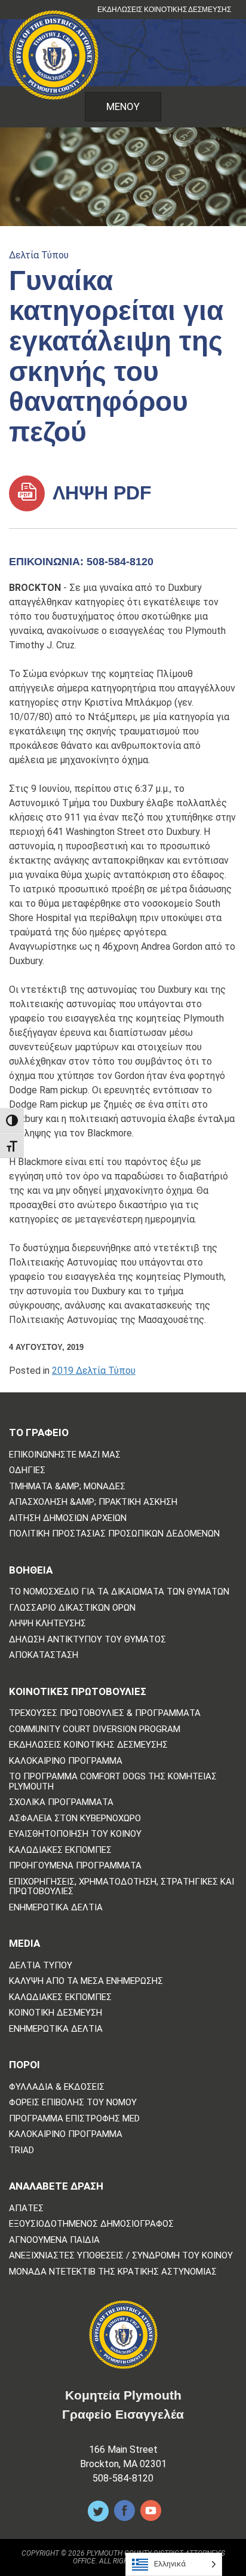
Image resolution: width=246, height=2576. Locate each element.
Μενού (123, 106)
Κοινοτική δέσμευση (56, 2013)
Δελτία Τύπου (39, 255)
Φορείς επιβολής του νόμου (73, 2103)
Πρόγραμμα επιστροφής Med (74, 2119)
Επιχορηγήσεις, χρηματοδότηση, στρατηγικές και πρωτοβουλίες (122, 1887)
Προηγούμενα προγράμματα (75, 1866)
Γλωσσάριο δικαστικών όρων (72, 1608)
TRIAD (21, 2150)
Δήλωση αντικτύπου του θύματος (87, 1640)
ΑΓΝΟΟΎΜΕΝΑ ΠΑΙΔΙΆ (54, 2240)
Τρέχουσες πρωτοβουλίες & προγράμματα (105, 1713)
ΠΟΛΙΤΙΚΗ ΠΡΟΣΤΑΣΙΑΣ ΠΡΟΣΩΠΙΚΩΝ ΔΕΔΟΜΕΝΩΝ (114, 1534)
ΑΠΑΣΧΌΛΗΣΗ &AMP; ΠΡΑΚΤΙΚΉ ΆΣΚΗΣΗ (93, 1502)
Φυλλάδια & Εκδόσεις (57, 2087)
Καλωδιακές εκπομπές (60, 1850)
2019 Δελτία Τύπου (94, 1371)
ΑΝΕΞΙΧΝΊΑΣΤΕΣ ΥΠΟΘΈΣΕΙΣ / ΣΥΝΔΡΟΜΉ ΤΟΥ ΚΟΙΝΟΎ (121, 2256)
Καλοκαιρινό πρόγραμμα (66, 1761)
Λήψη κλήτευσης (47, 1624)
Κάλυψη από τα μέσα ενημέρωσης (86, 1981)
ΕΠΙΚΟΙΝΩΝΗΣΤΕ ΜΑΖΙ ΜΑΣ (65, 1455)
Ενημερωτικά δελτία (56, 1908)
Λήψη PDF (100, 493)
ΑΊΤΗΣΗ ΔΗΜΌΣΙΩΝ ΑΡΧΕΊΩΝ (68, 1518)
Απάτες (26, 2208)
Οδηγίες (27, 1470)
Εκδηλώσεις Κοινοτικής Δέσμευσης (164, 10)
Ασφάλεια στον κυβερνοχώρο (75, 1819)
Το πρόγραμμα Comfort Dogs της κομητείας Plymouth (113, 1781)
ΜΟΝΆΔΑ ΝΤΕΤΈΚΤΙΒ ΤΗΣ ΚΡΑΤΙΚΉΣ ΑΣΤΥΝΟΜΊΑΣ (113, 2272)
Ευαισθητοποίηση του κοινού (75, 1834)
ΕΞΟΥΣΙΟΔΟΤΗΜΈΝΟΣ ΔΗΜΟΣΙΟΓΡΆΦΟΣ (91, 2224)
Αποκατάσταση (44, 1655)
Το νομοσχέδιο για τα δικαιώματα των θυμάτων (119, 1592)
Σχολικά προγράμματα (61, 1802)
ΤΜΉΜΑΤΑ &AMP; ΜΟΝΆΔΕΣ (67, 1487)
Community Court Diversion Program (95, 1729)
